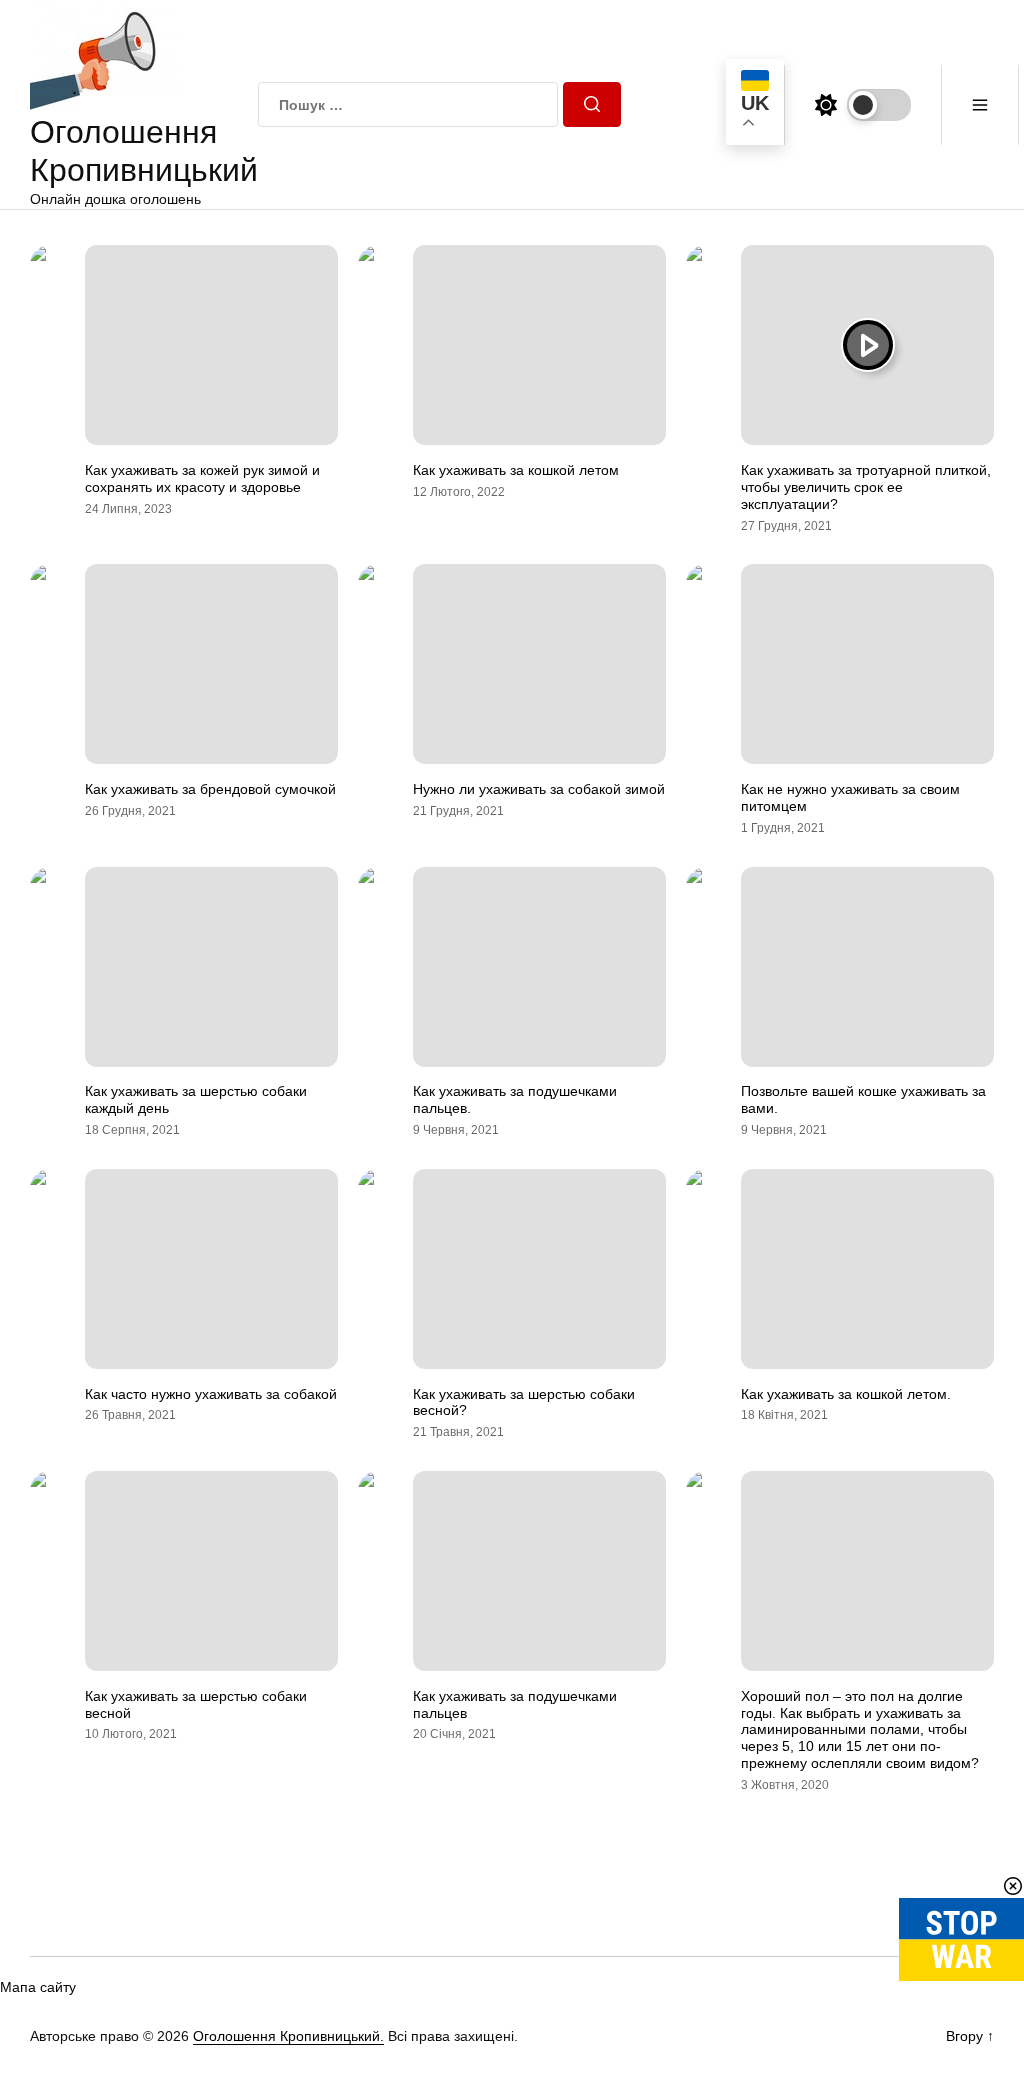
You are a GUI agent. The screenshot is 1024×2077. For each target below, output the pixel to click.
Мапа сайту (38, 1987)
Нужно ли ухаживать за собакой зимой (539, 789)
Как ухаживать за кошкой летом (516, 470)
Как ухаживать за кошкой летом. (846, 1394)
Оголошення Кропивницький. (288, 2036)
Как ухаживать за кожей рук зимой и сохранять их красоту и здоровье (202, 478)
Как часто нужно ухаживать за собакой (211, 1394)
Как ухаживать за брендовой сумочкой (210, 789)
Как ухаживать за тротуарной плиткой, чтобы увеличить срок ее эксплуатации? (866, 487)
